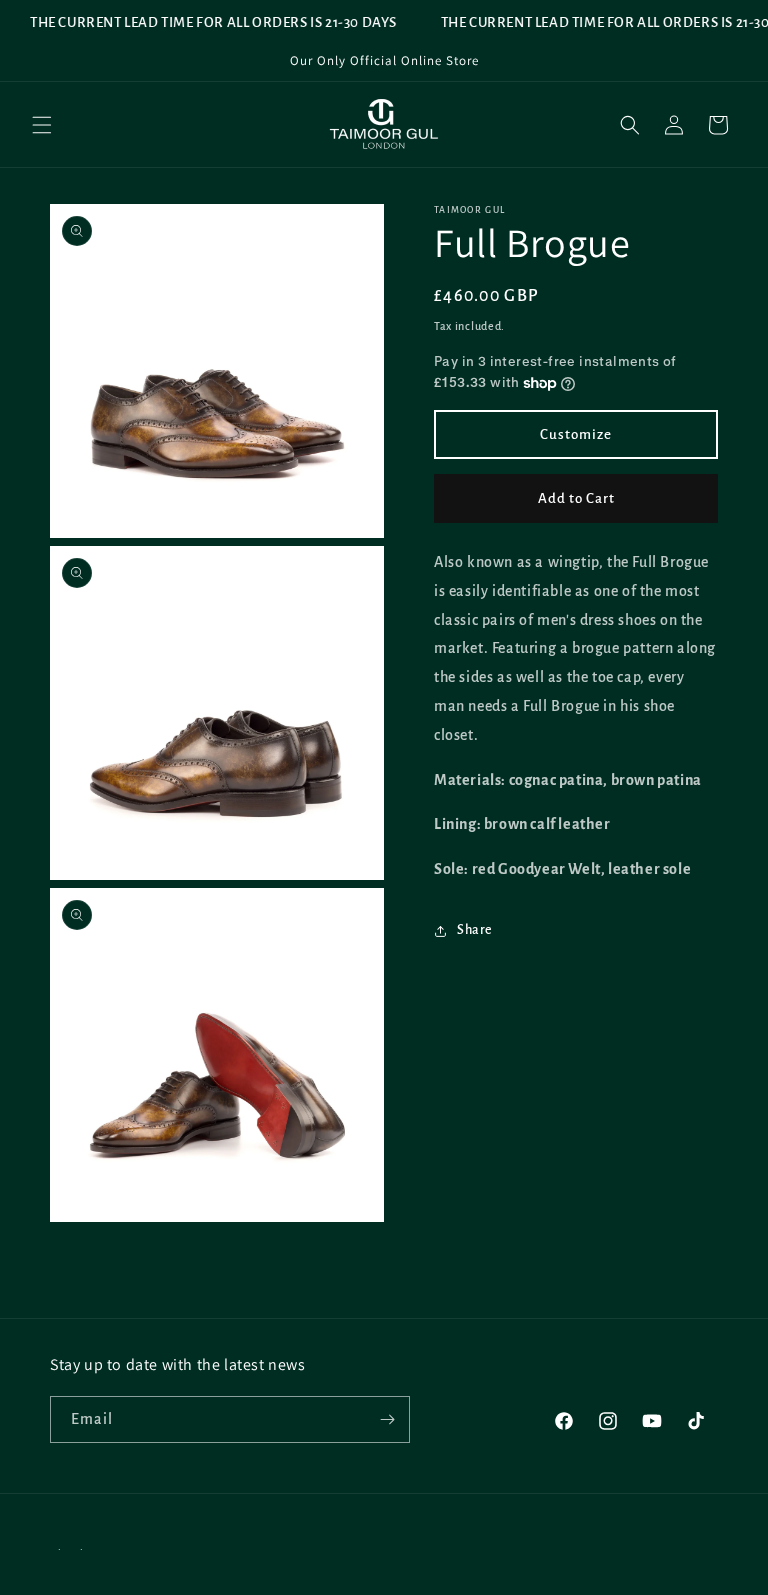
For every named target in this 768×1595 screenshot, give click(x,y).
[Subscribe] (387, 1419)
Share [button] (475, 930)
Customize (576, 434)
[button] (42, 125)
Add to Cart (576, 498)
